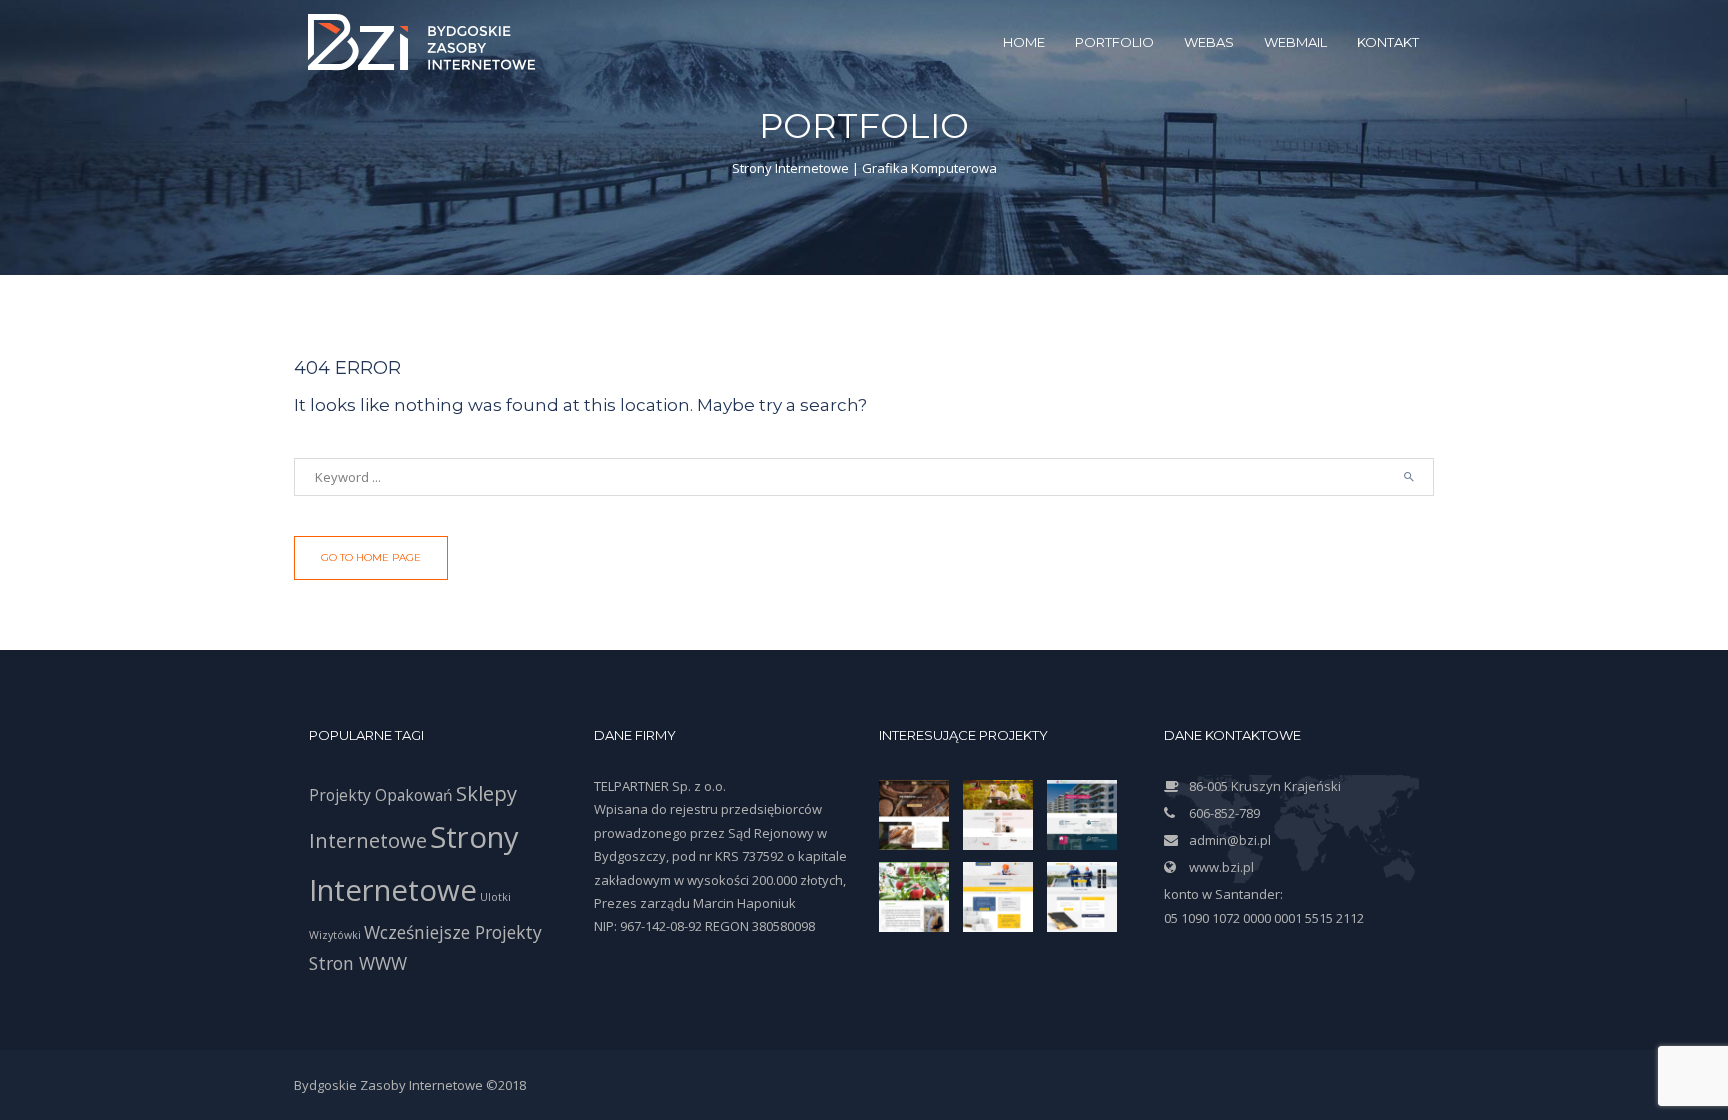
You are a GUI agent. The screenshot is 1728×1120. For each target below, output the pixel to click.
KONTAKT (1388, 42)
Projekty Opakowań (381, 795)
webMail (1295, 42)
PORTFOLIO (1114, 42)
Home (1024, 42)
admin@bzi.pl (1230, 840)
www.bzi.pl (1221, 867)
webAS (1209, 42)
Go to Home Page (371, 557)
